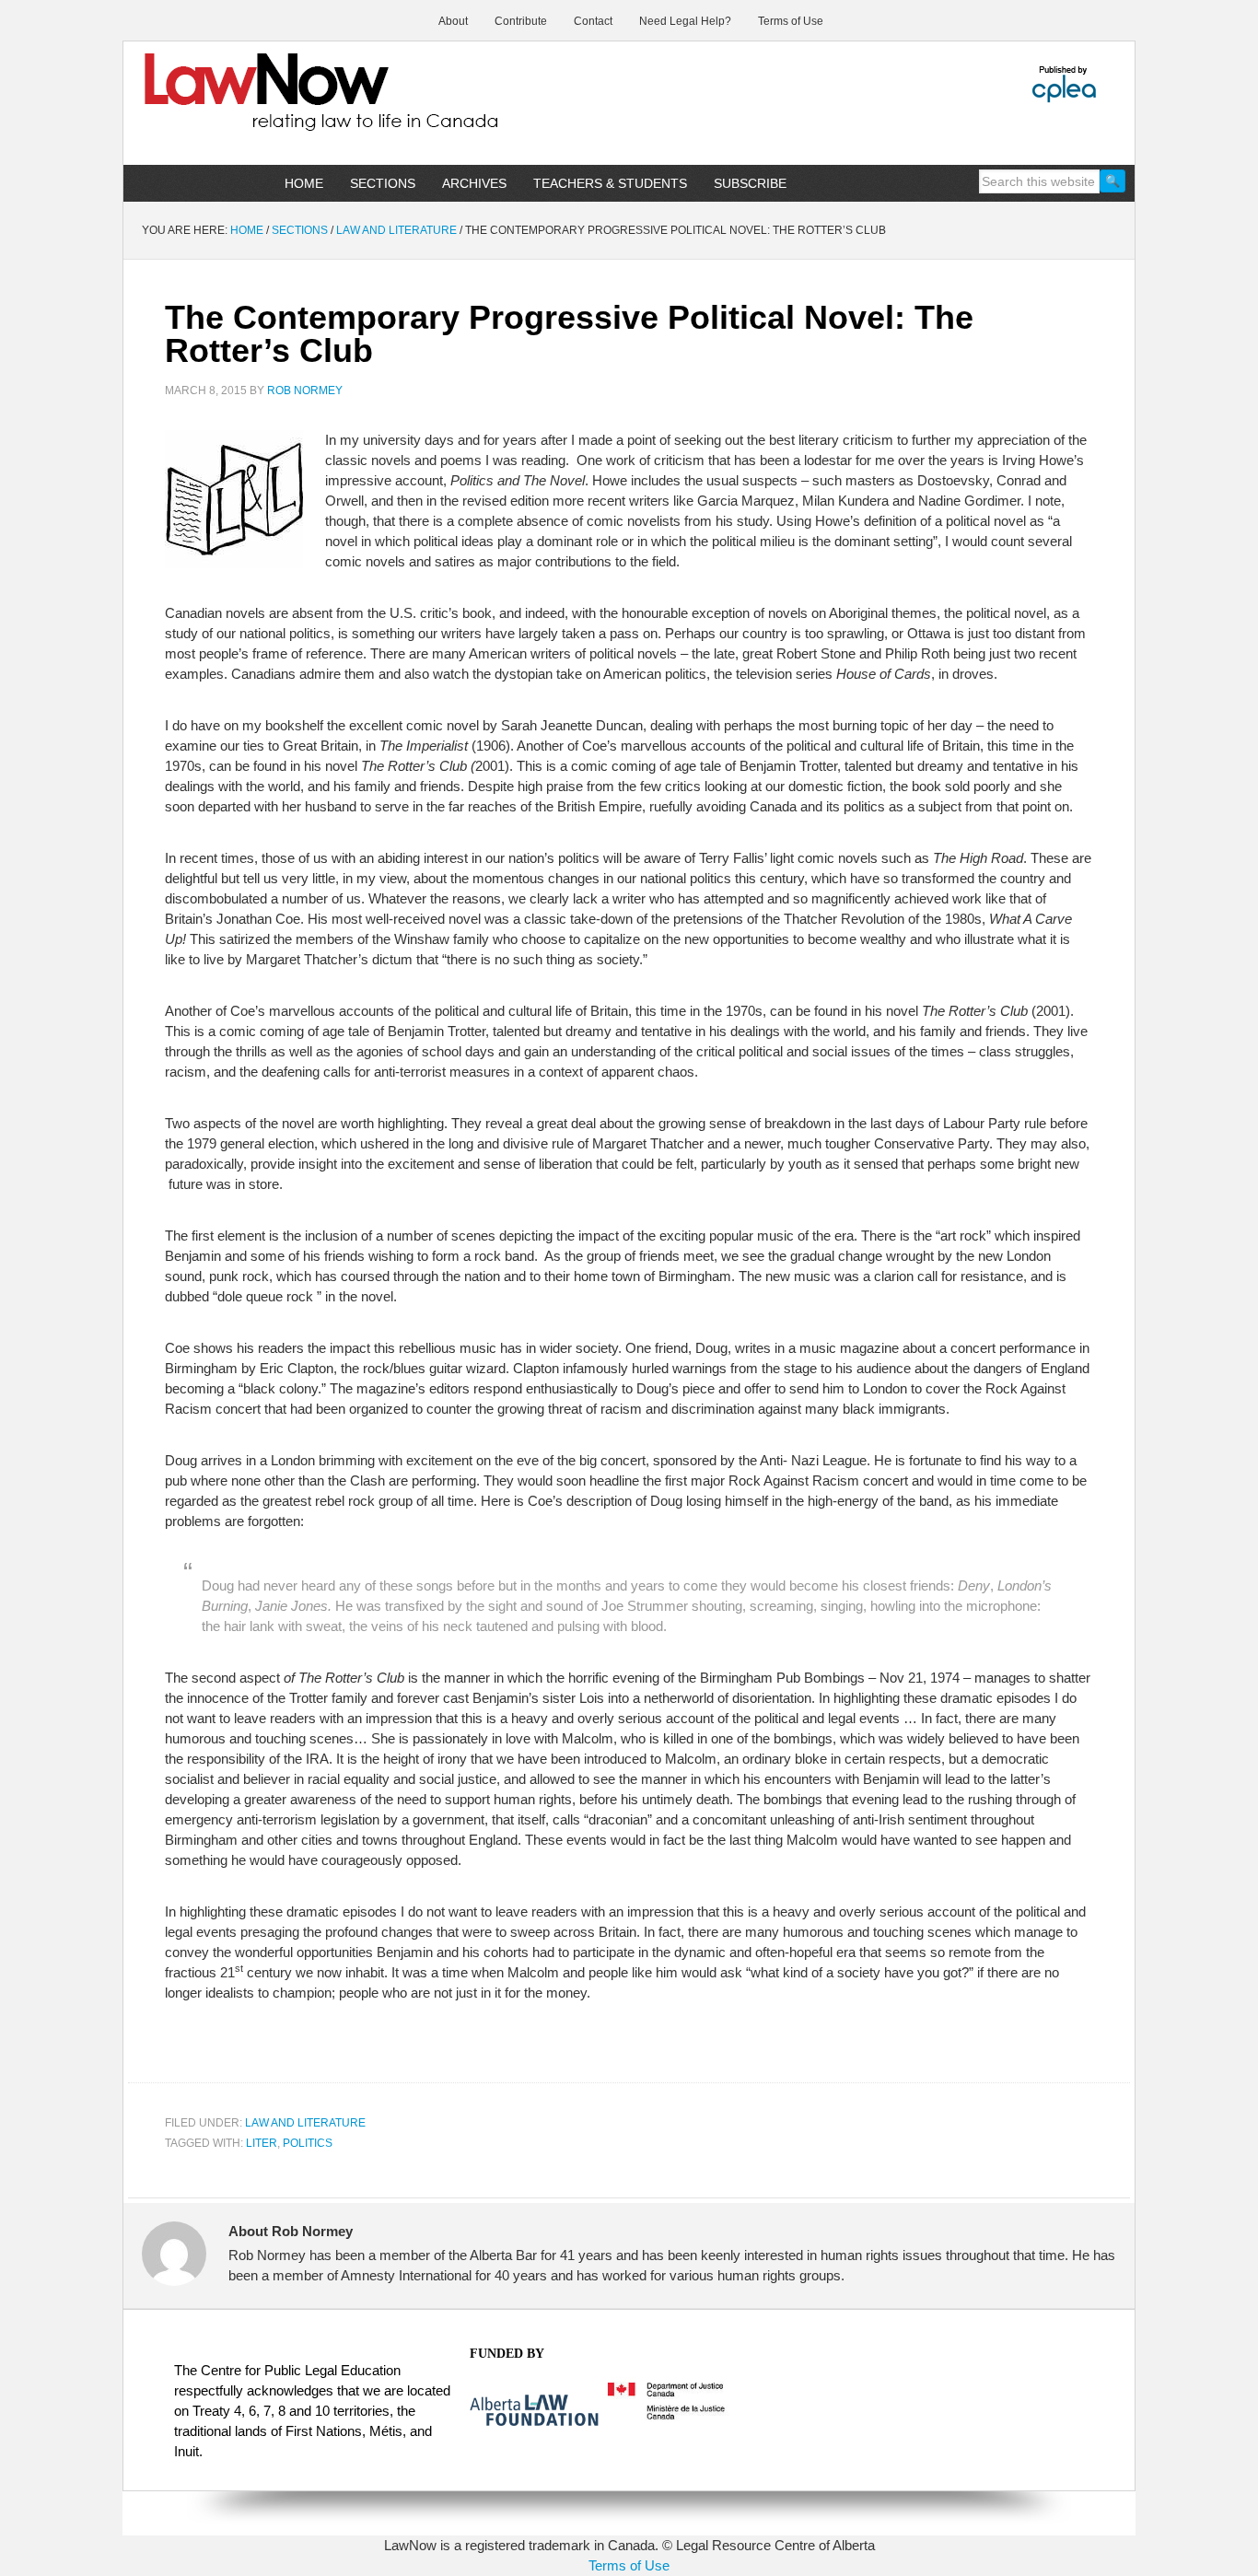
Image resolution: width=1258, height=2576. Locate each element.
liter (262, 2143)
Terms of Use (629, 2565)
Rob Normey (305, 390)
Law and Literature (305, 2123)
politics (308, 2143)
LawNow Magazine (280, 105)
